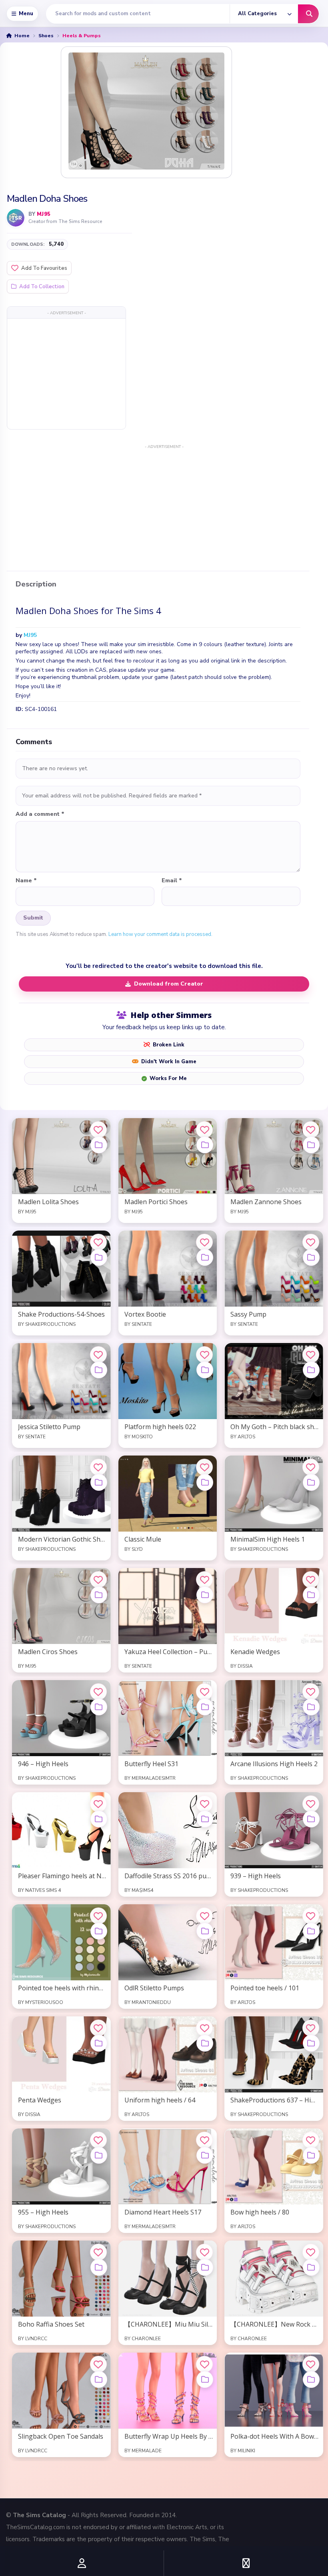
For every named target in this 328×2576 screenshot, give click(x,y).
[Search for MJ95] (16, 218)
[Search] (308, 14)
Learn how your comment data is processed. (160, 934)
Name (26, 881)
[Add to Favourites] (98, 1130)
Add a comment (40, 814)
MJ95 (44, 214)
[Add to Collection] (99, 1145)
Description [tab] (36, 584)
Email (172, 881)
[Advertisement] (66, 373)
